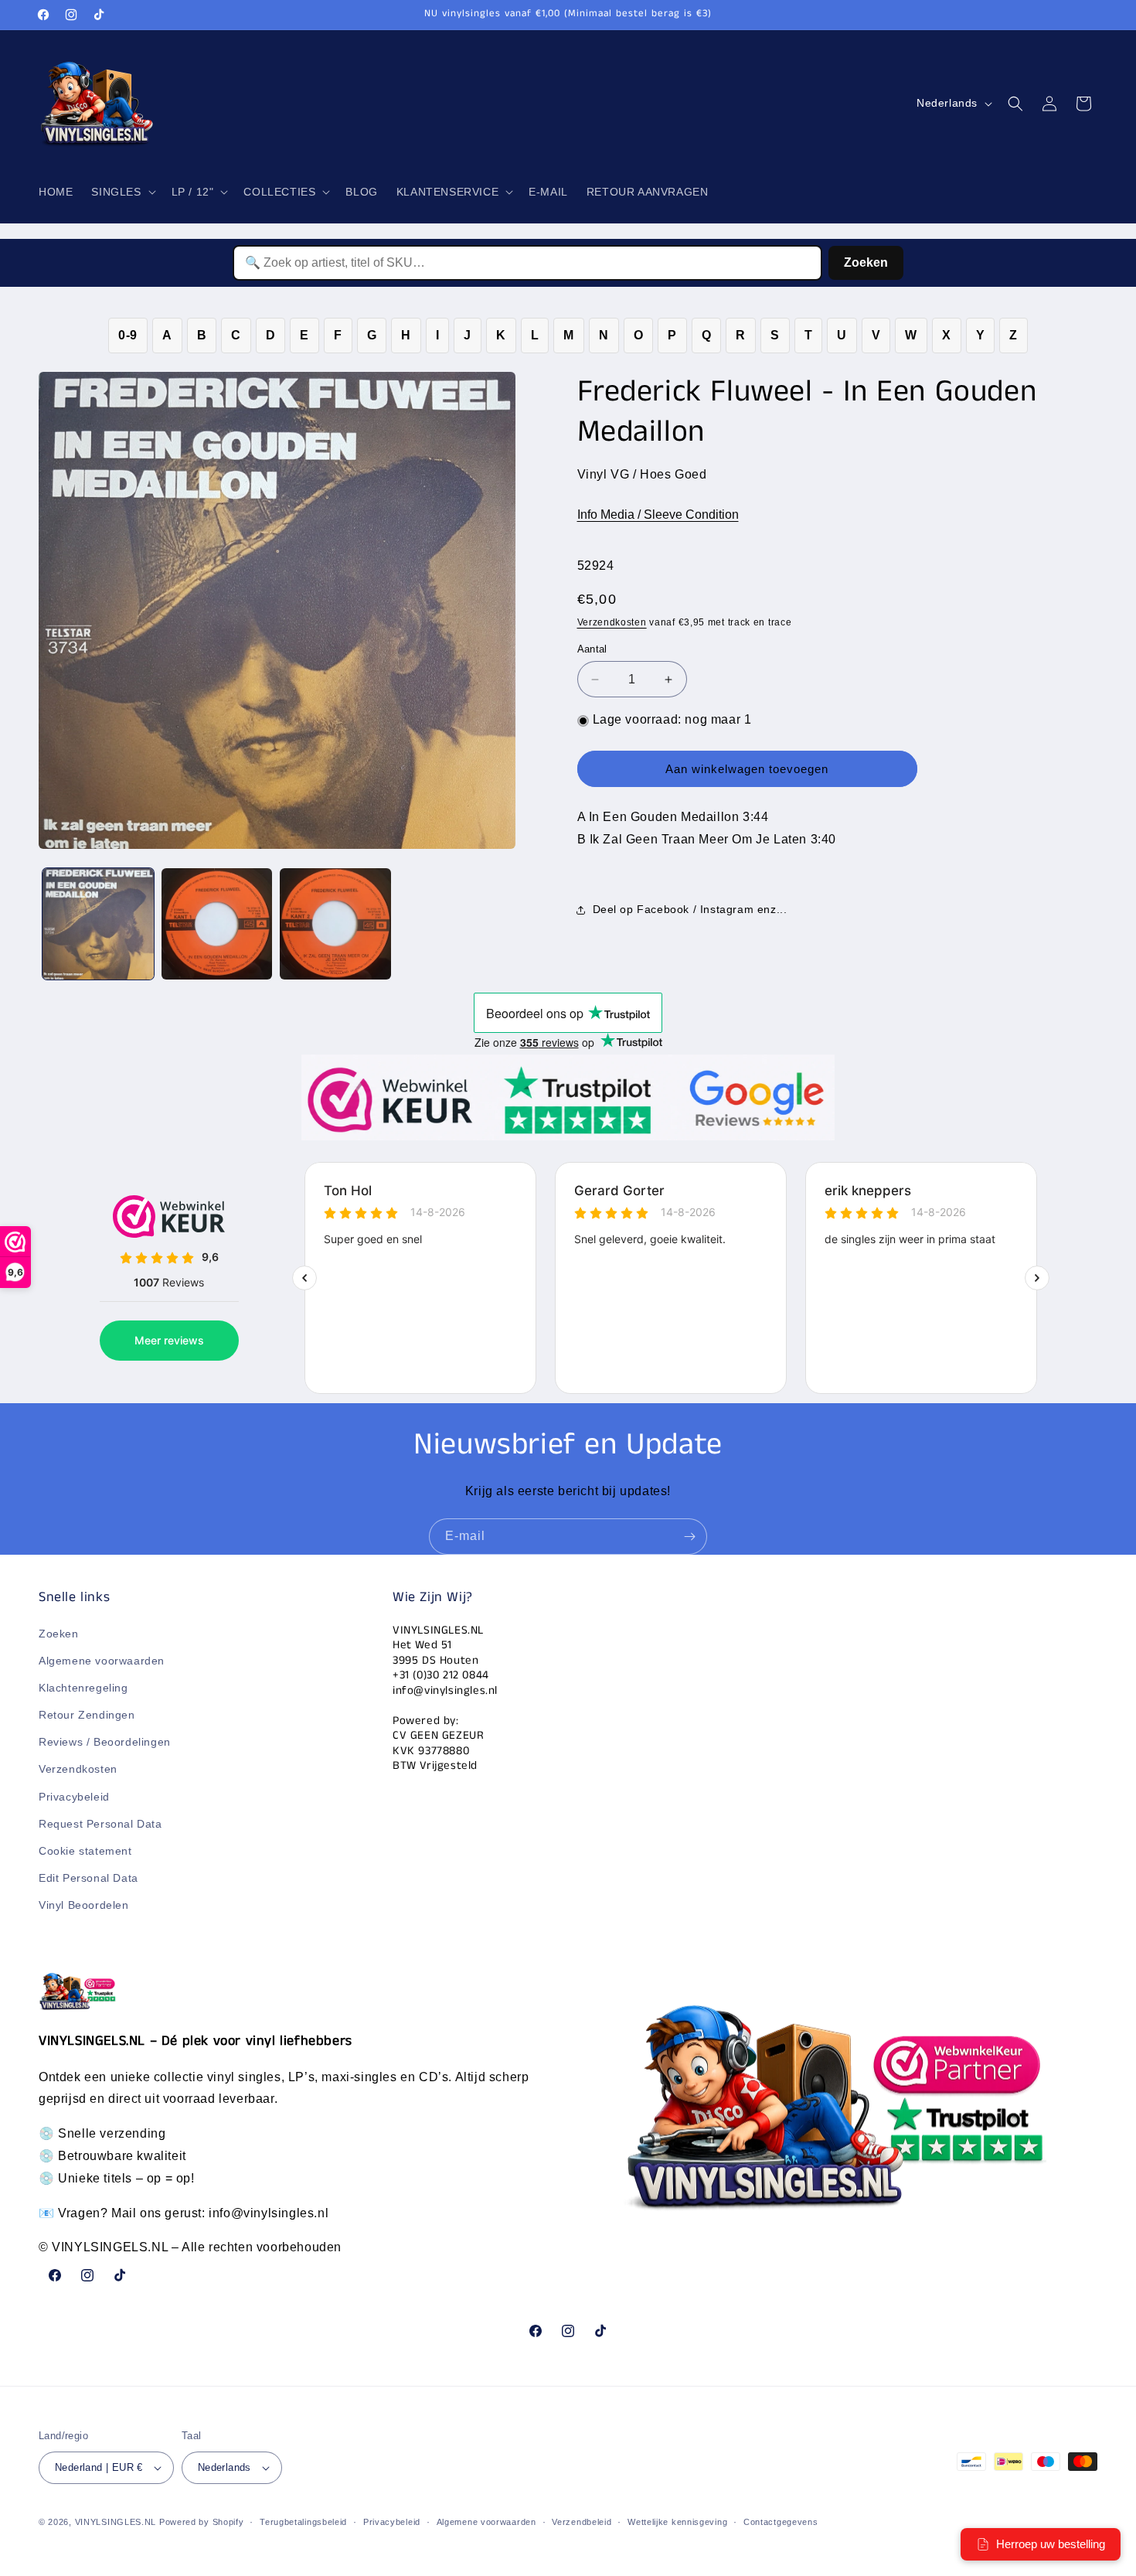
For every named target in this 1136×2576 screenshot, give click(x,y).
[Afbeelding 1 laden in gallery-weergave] (98, 924)
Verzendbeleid (582, 2522)
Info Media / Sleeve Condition (658, 515)
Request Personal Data (100, 1824)
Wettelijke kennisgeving (677, 2522)
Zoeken (866, 262)
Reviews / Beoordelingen (105, 1742)
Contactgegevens (781, 2522)
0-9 (128, 335)
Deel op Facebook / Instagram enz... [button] (690, 910)
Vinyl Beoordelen (84, 1905)
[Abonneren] (689, 1537)
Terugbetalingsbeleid (303, 2522)
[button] (122, 192)
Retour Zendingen (87, 1715)
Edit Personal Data (88, 1878)
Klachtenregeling (83, 1688)
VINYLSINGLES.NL (116, 2522)
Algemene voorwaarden (102, 1661)
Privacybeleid (74, 1797)
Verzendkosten (612, 622)
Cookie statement (85, 1851)
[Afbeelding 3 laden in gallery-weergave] (335, 924)
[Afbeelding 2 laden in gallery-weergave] (217, 924)
